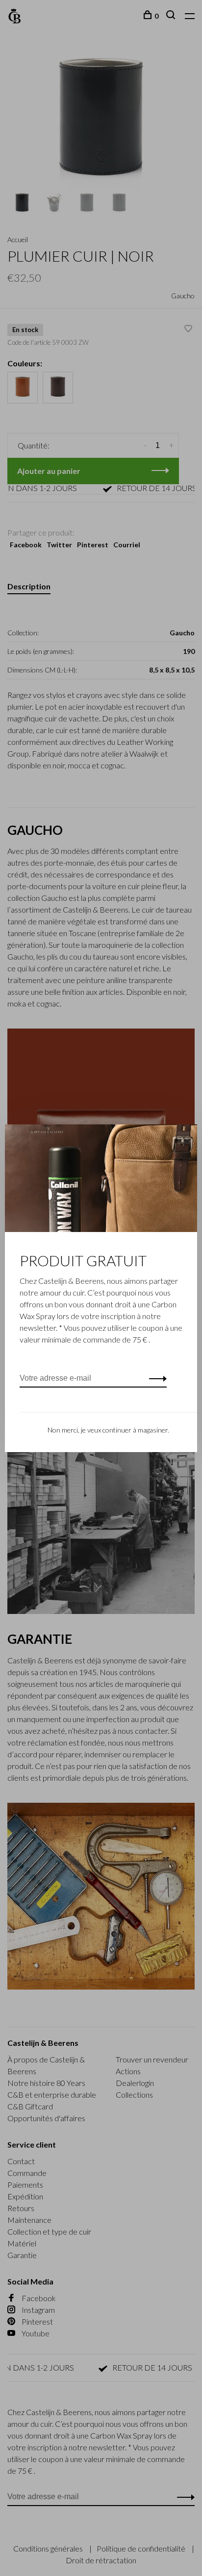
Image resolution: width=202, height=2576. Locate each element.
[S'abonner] (155, 1378)
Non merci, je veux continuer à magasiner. (108, 1430)
